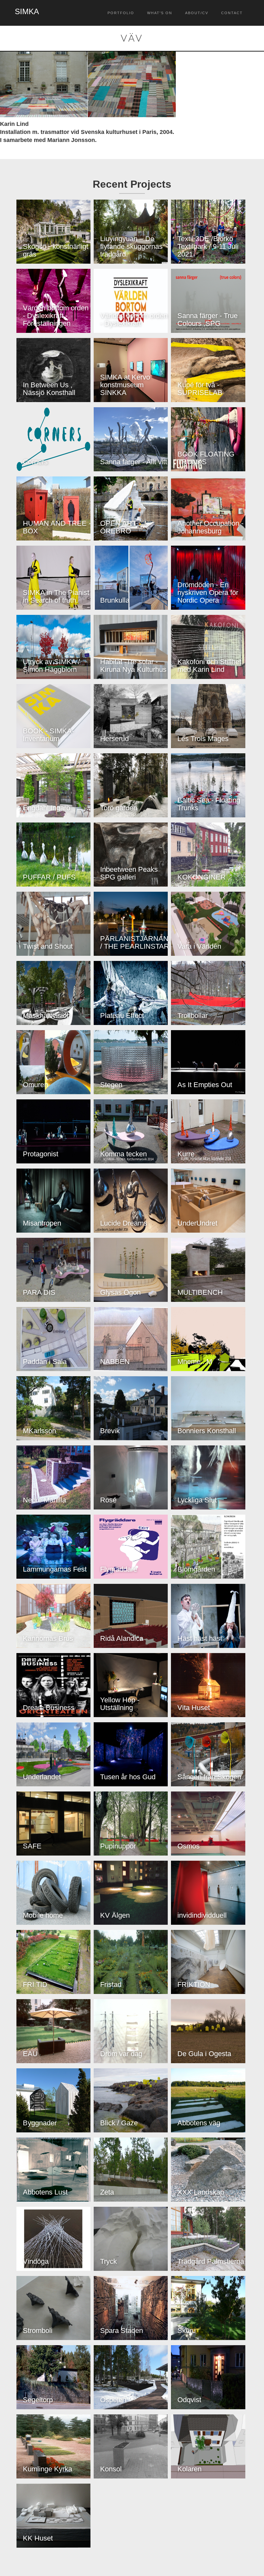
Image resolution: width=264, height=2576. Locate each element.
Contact (232, 13)
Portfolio (121, 13)
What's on (160, 13)
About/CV (197, 13)
